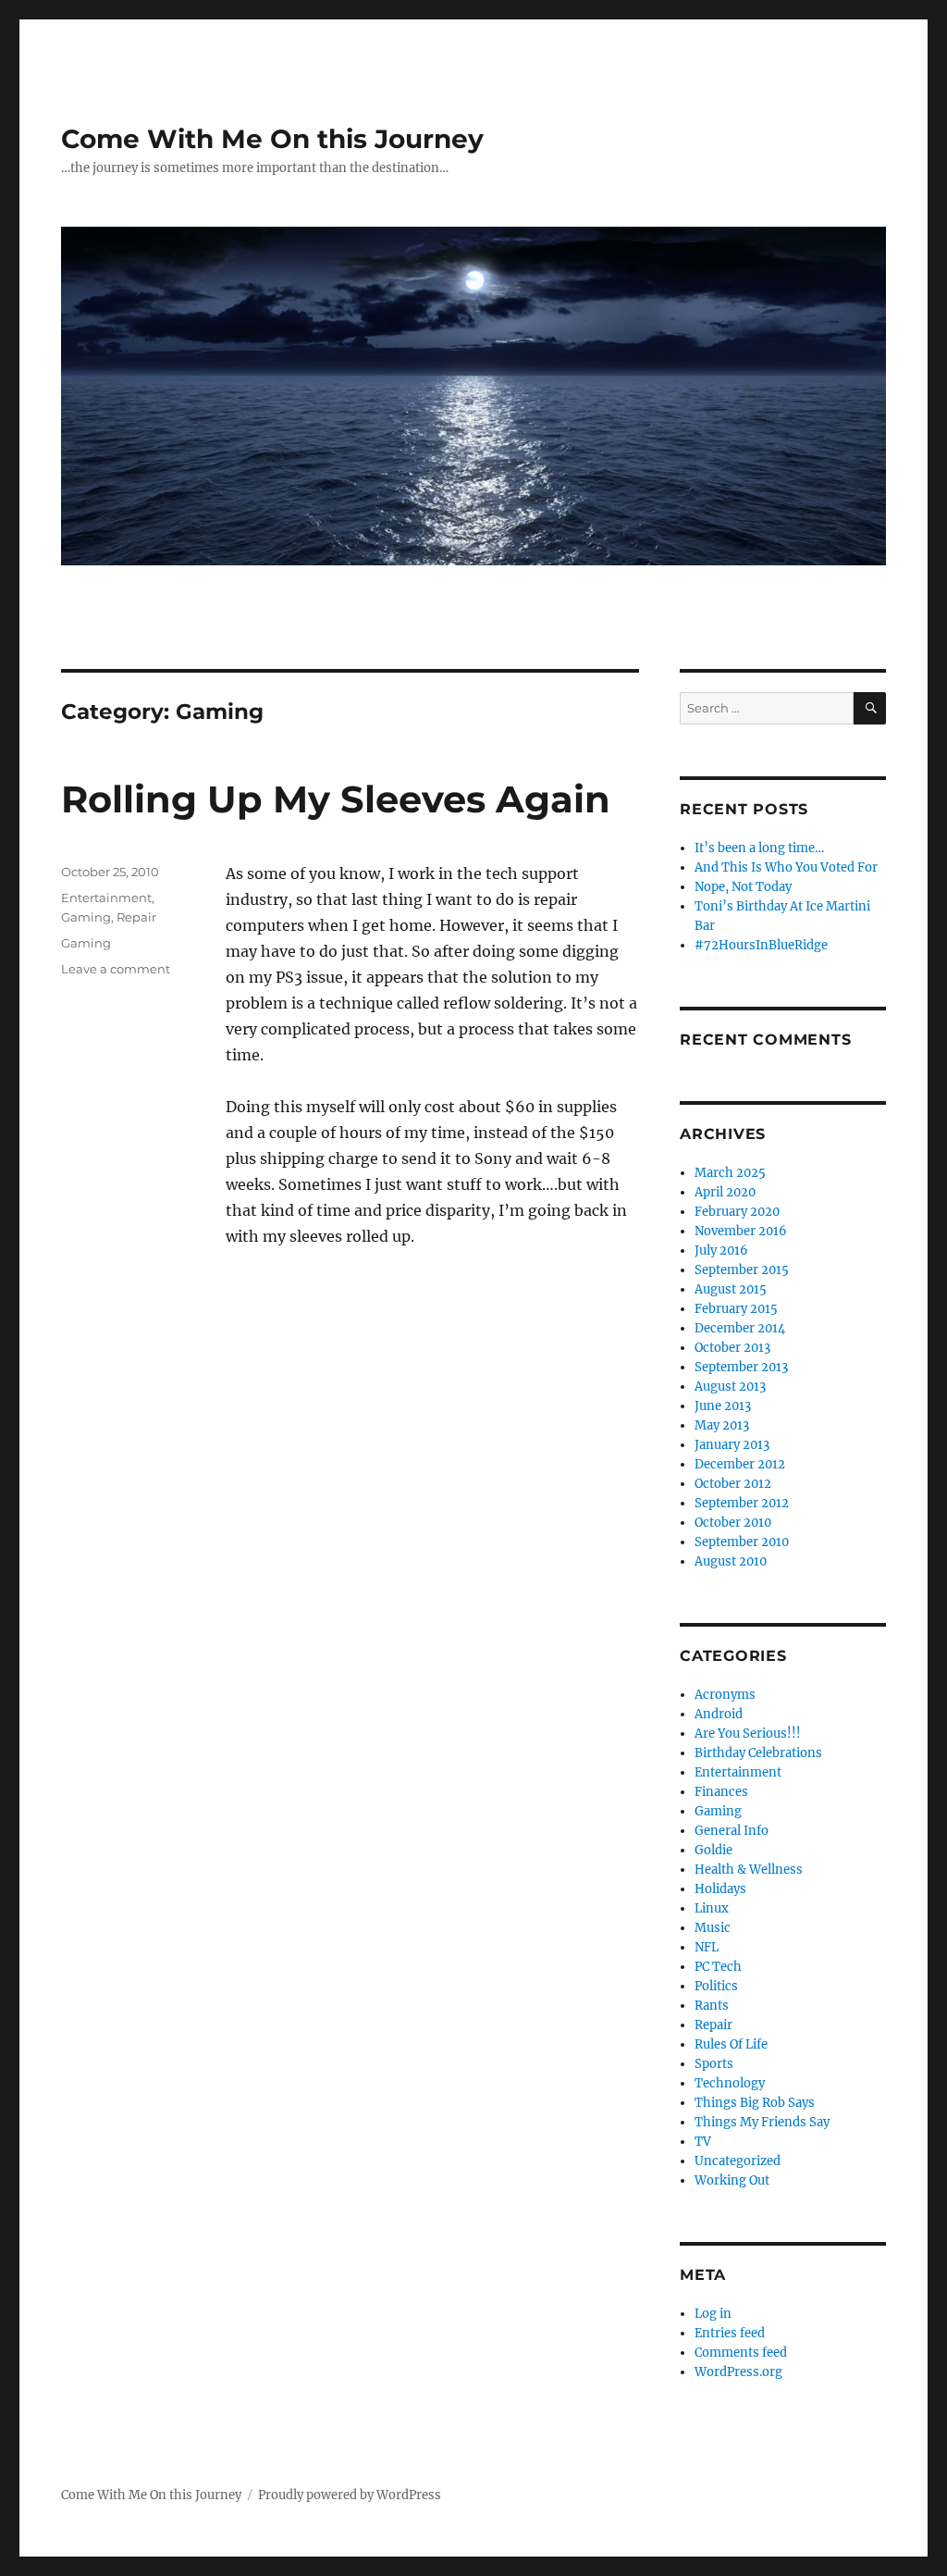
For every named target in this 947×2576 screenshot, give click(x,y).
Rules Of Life (731, 2044)
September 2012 (742, 1503)
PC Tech (718, 1967)
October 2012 (733, 1484)
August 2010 (731, 1561)
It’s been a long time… (759, 848)
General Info (732, 1831)
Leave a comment (116, 969)
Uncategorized (738, 2161)
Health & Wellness (749, 1870)
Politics (716, 1986)
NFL (707, 1947)
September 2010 (742, 1542)
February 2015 (736, 1309)
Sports (714, 2064)
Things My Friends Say (762, 2122)
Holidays (720, 1889)
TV (703, 2142)
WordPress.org (738, 2372)
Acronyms (725, 1695)
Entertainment (106, 898)
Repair (136, 917)
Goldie (713, 1850)
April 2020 (725, 1192)
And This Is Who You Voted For (786, 867)
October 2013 (732, 1348)
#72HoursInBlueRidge (761, 945)
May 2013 (722, 1425)
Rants (712, 2006)
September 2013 (741, 1367)
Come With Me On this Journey (272, 139)
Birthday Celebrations (758, 1753)
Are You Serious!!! (748, 1734)
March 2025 (730, 1173)
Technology (730, 2083)
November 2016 (741, 1231)
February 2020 (737, 1212)
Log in (713, 2314)
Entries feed (730, 2333)
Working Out (732, 2180)
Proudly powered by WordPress (350, 2495)
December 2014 (740, 1328)
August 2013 (730, 1387)
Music (713, 1928)
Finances (721, 1792)
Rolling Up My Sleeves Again (336, 799)
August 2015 (731, 1289)
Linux (712, 1908)
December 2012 (740, 1464)
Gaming (86, 917)
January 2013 (732, 1445)
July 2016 (721, 1251)
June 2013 (723, 1406)
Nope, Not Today (743, 887)
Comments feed (741, 2353)
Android (719, 1714)
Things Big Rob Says (755, 2103)
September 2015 (742, 1270)
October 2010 (733, 1523)
